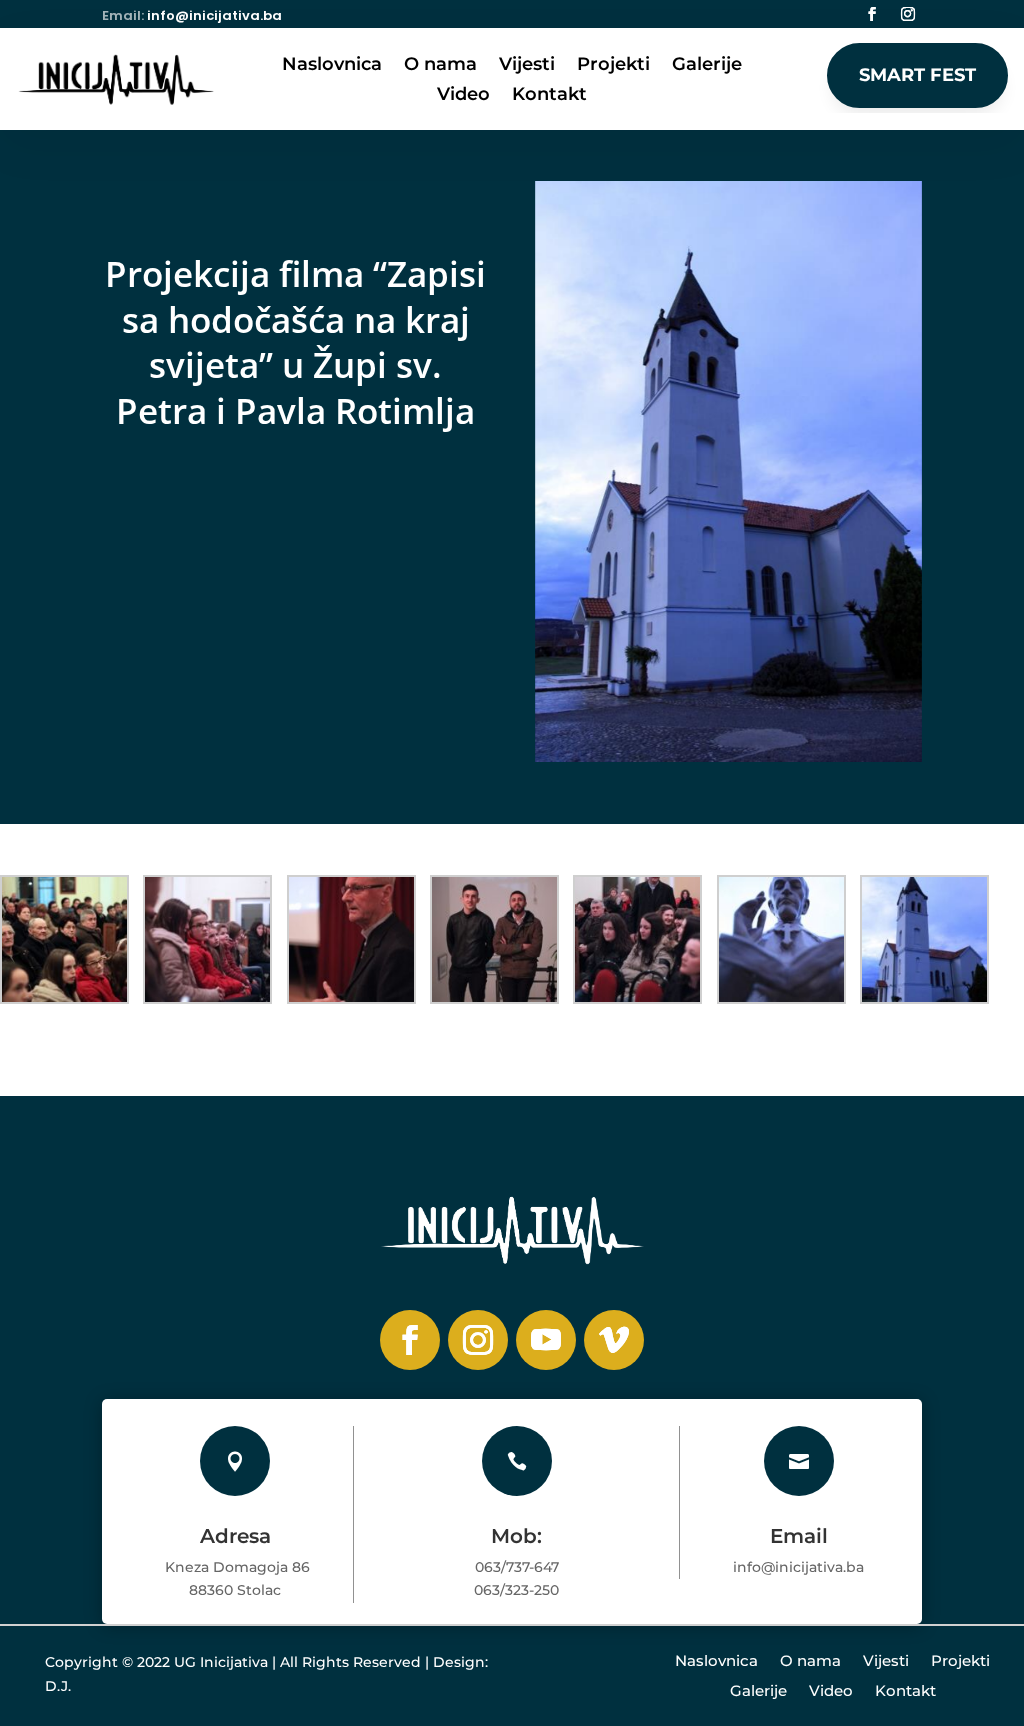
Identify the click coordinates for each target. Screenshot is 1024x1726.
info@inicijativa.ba (214, 15)
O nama (440, 66)
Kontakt (549, 96)
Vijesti (527, 66)
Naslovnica (332, 66)
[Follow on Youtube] (546, 1340)
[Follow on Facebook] (872, 14)
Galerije (707, 66)
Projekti (613, 66)
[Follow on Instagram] (908, 14)
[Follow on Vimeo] (614, 1340)
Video (463, 96)
